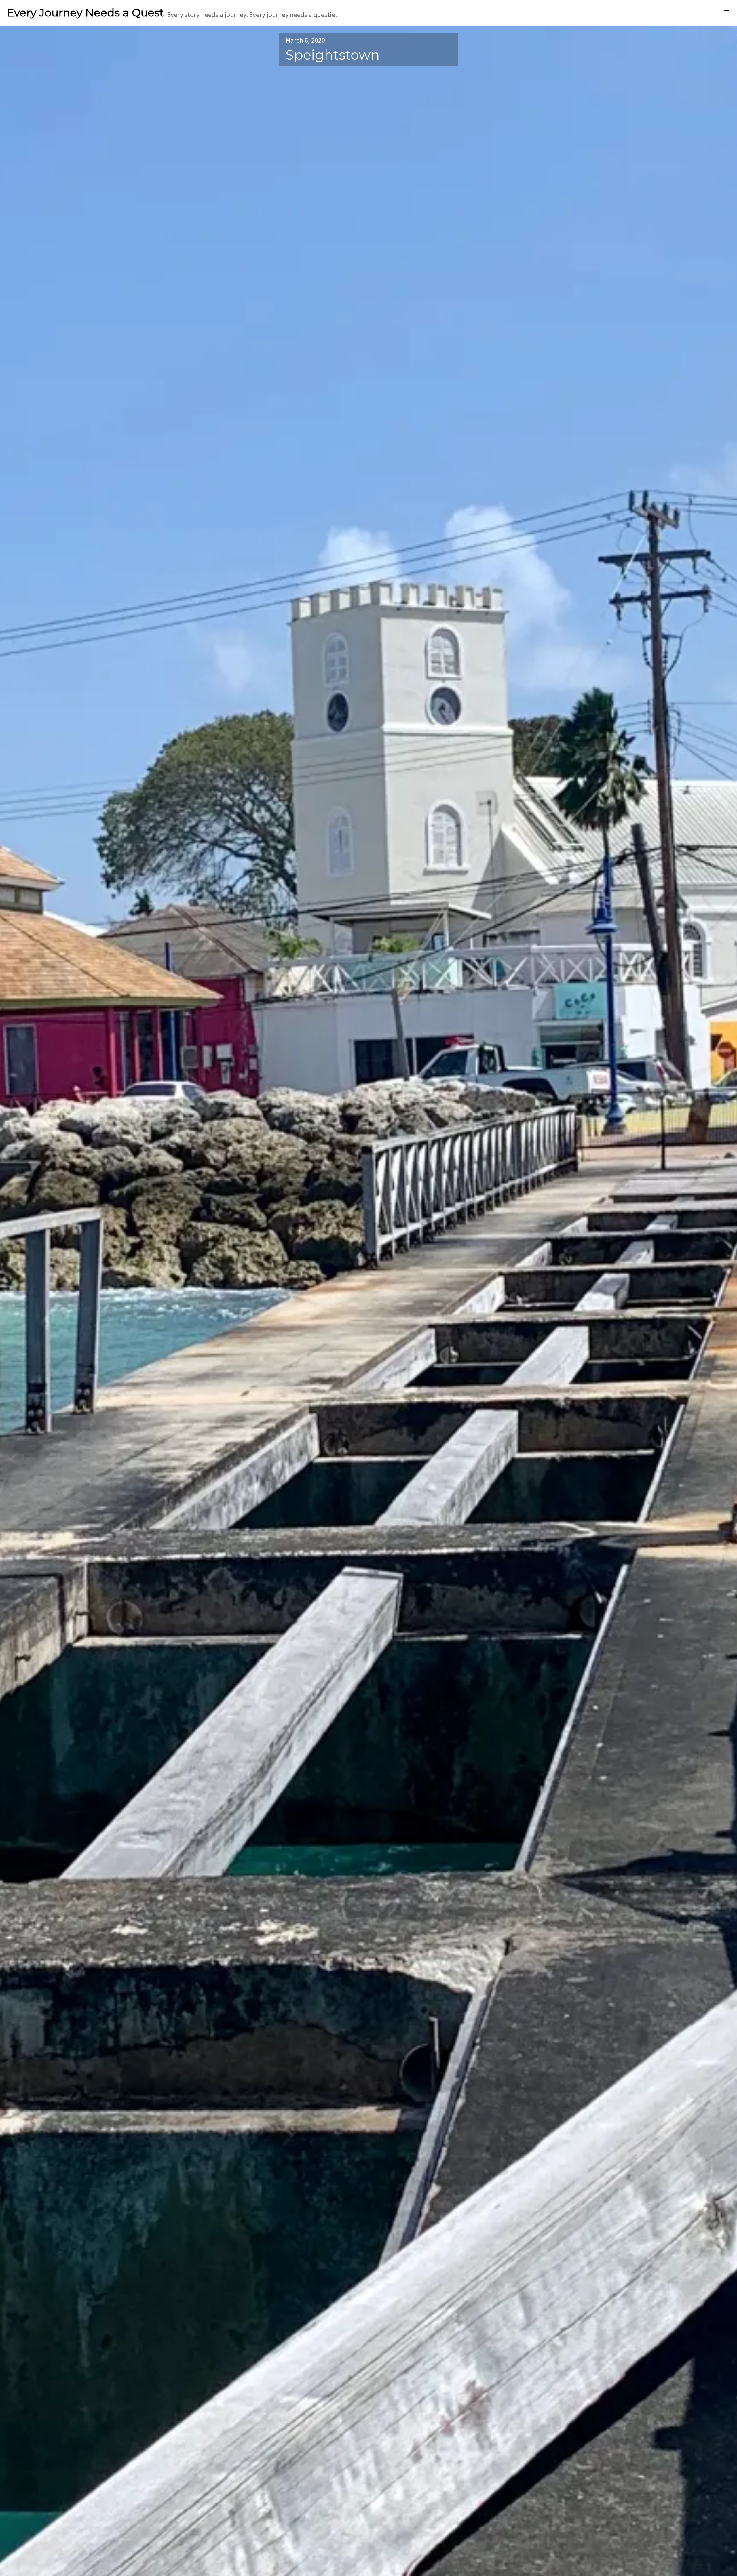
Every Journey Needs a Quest (85, 13)
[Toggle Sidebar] (726, 13)
